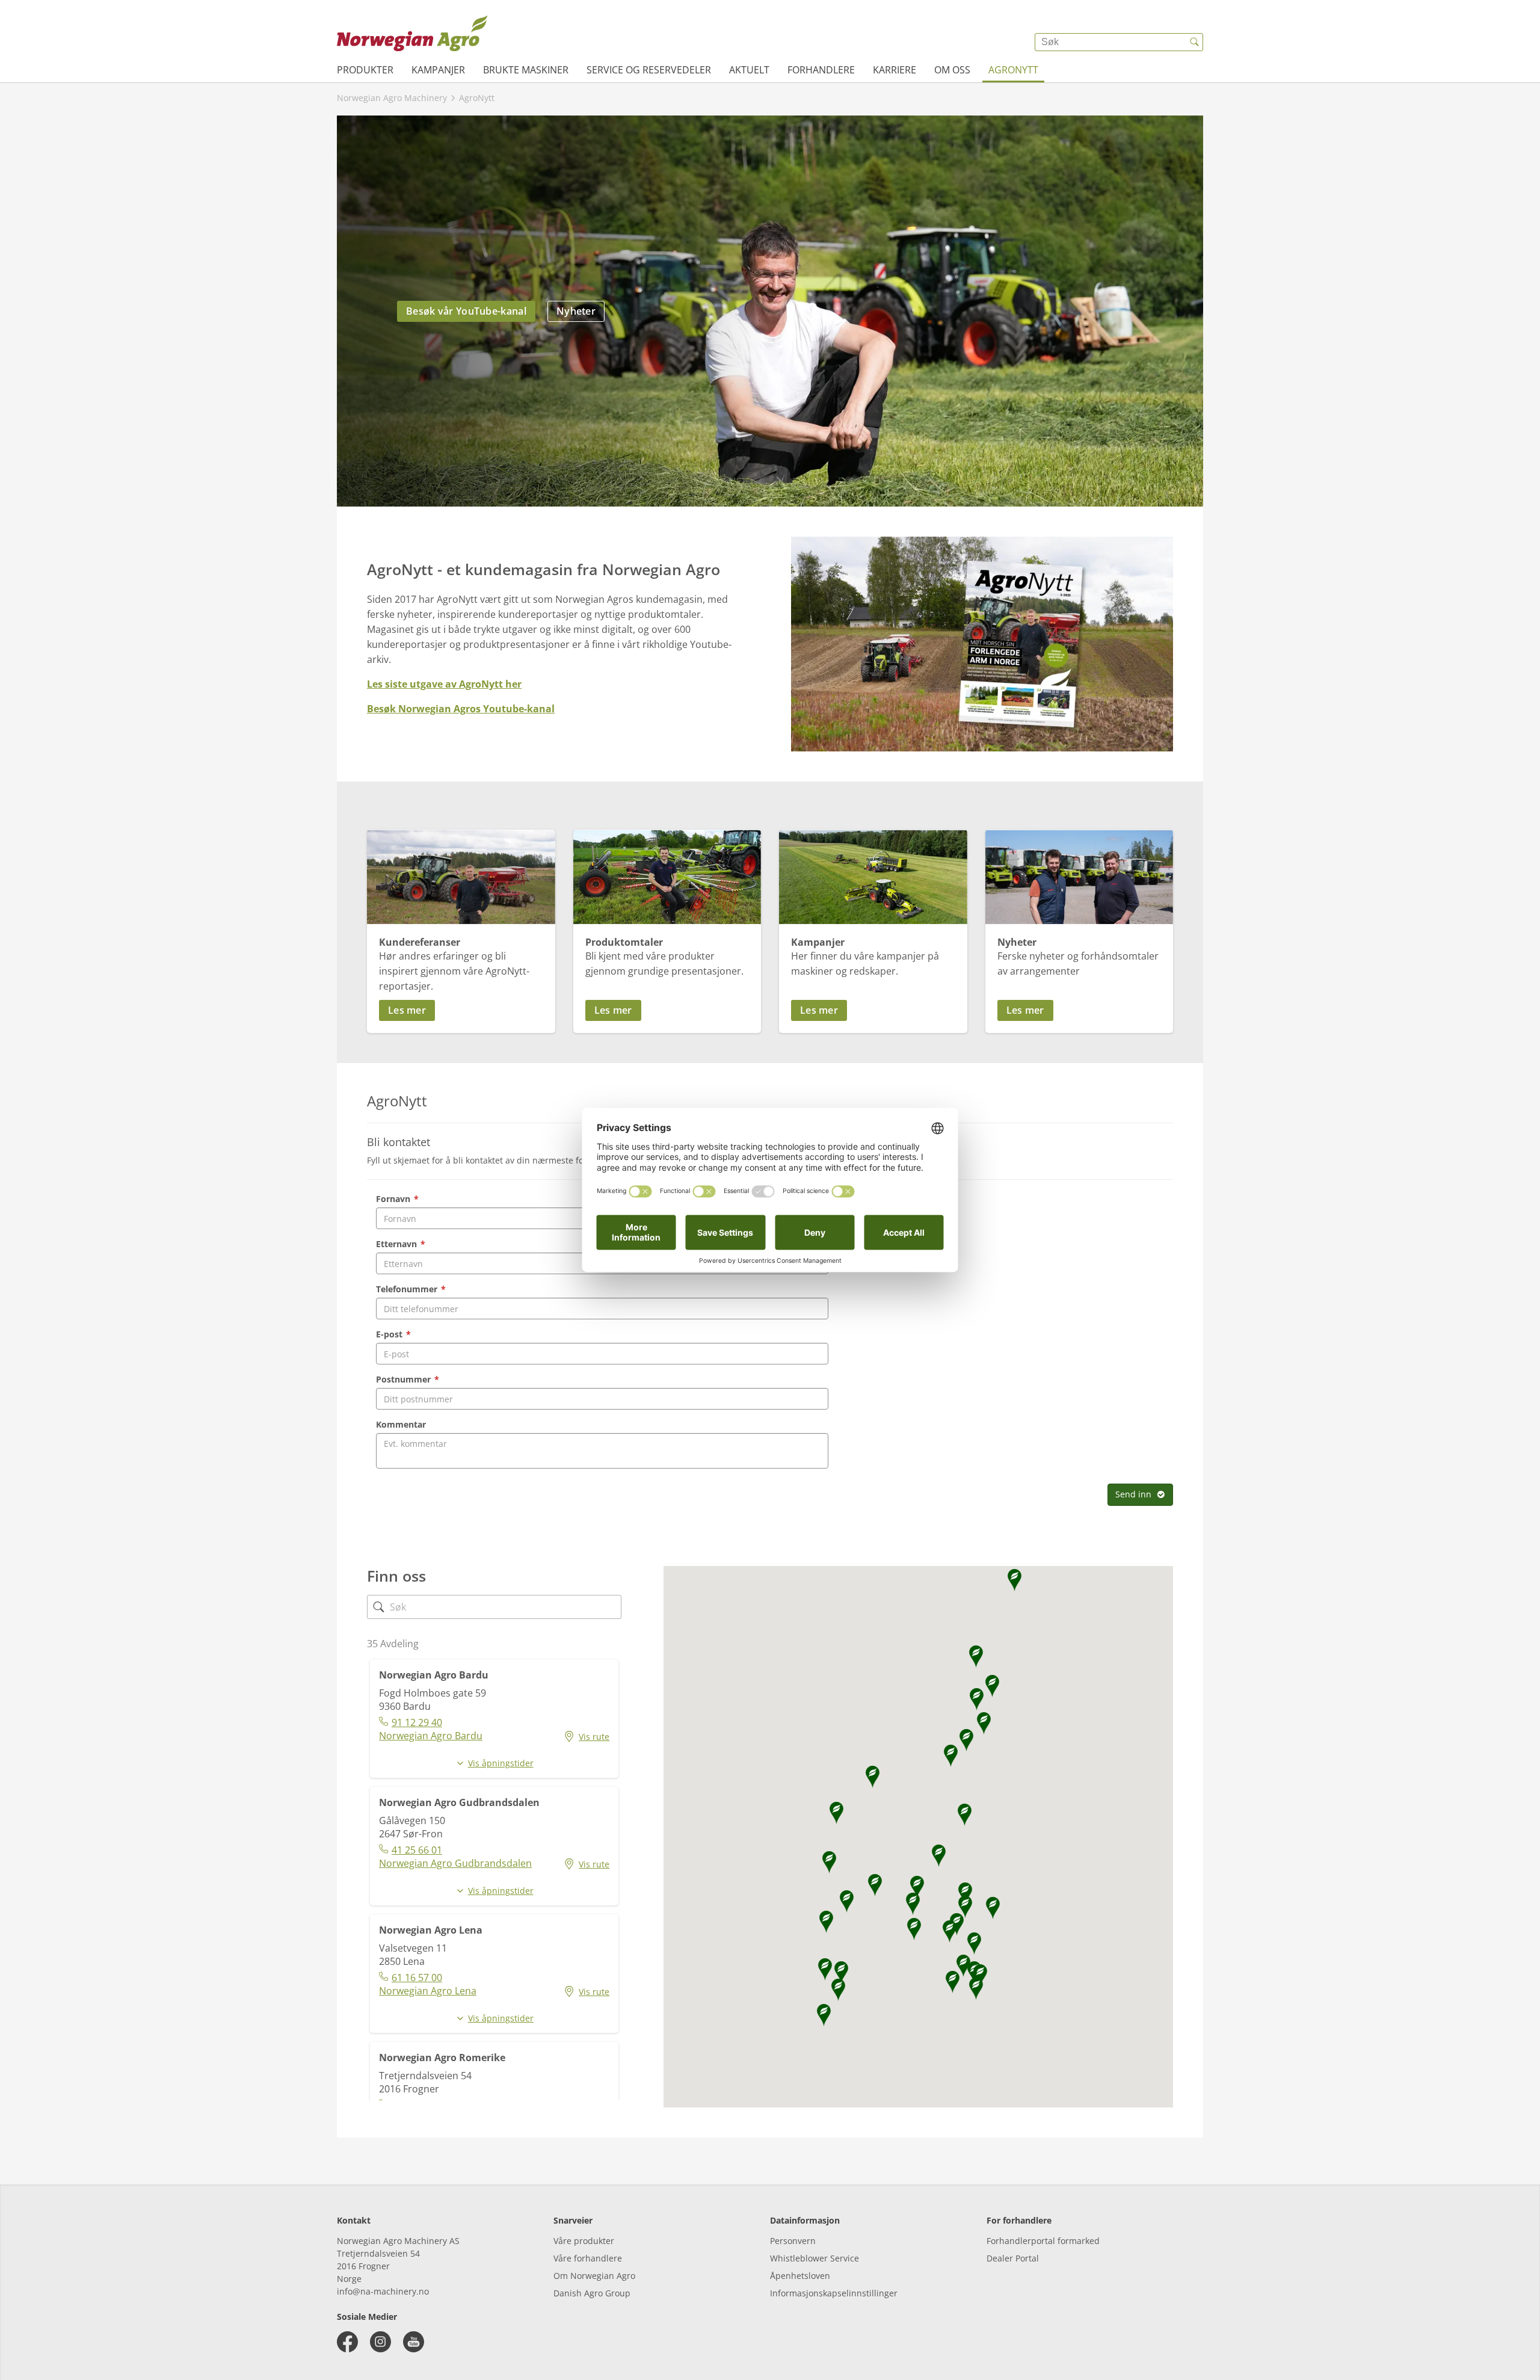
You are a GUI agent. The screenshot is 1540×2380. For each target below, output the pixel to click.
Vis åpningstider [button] (501, 1763)
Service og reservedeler (649, 70)
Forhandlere (821, 70)
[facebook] (347, 2342)
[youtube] (414, 2342)
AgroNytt (1013, 70)
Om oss (952, 70)
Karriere (895, 70)
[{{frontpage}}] (412, 33)
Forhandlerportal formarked (1043, 2241)
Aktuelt (749, 70)
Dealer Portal (1013, 2258)
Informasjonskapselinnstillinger (834, 2293)
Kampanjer (438, 70)
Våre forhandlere (588, 2258)
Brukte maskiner (526, 70)
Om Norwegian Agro (594, 2276)
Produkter (365, 70)
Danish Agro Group (592, 2293)
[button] (461, 1010)
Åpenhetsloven (800, 2276)
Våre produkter (584, 2241)
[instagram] (380, 2342)
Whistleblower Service (815, 2258)
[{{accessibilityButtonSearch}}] (1194, 42)
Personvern (793, 2241)
